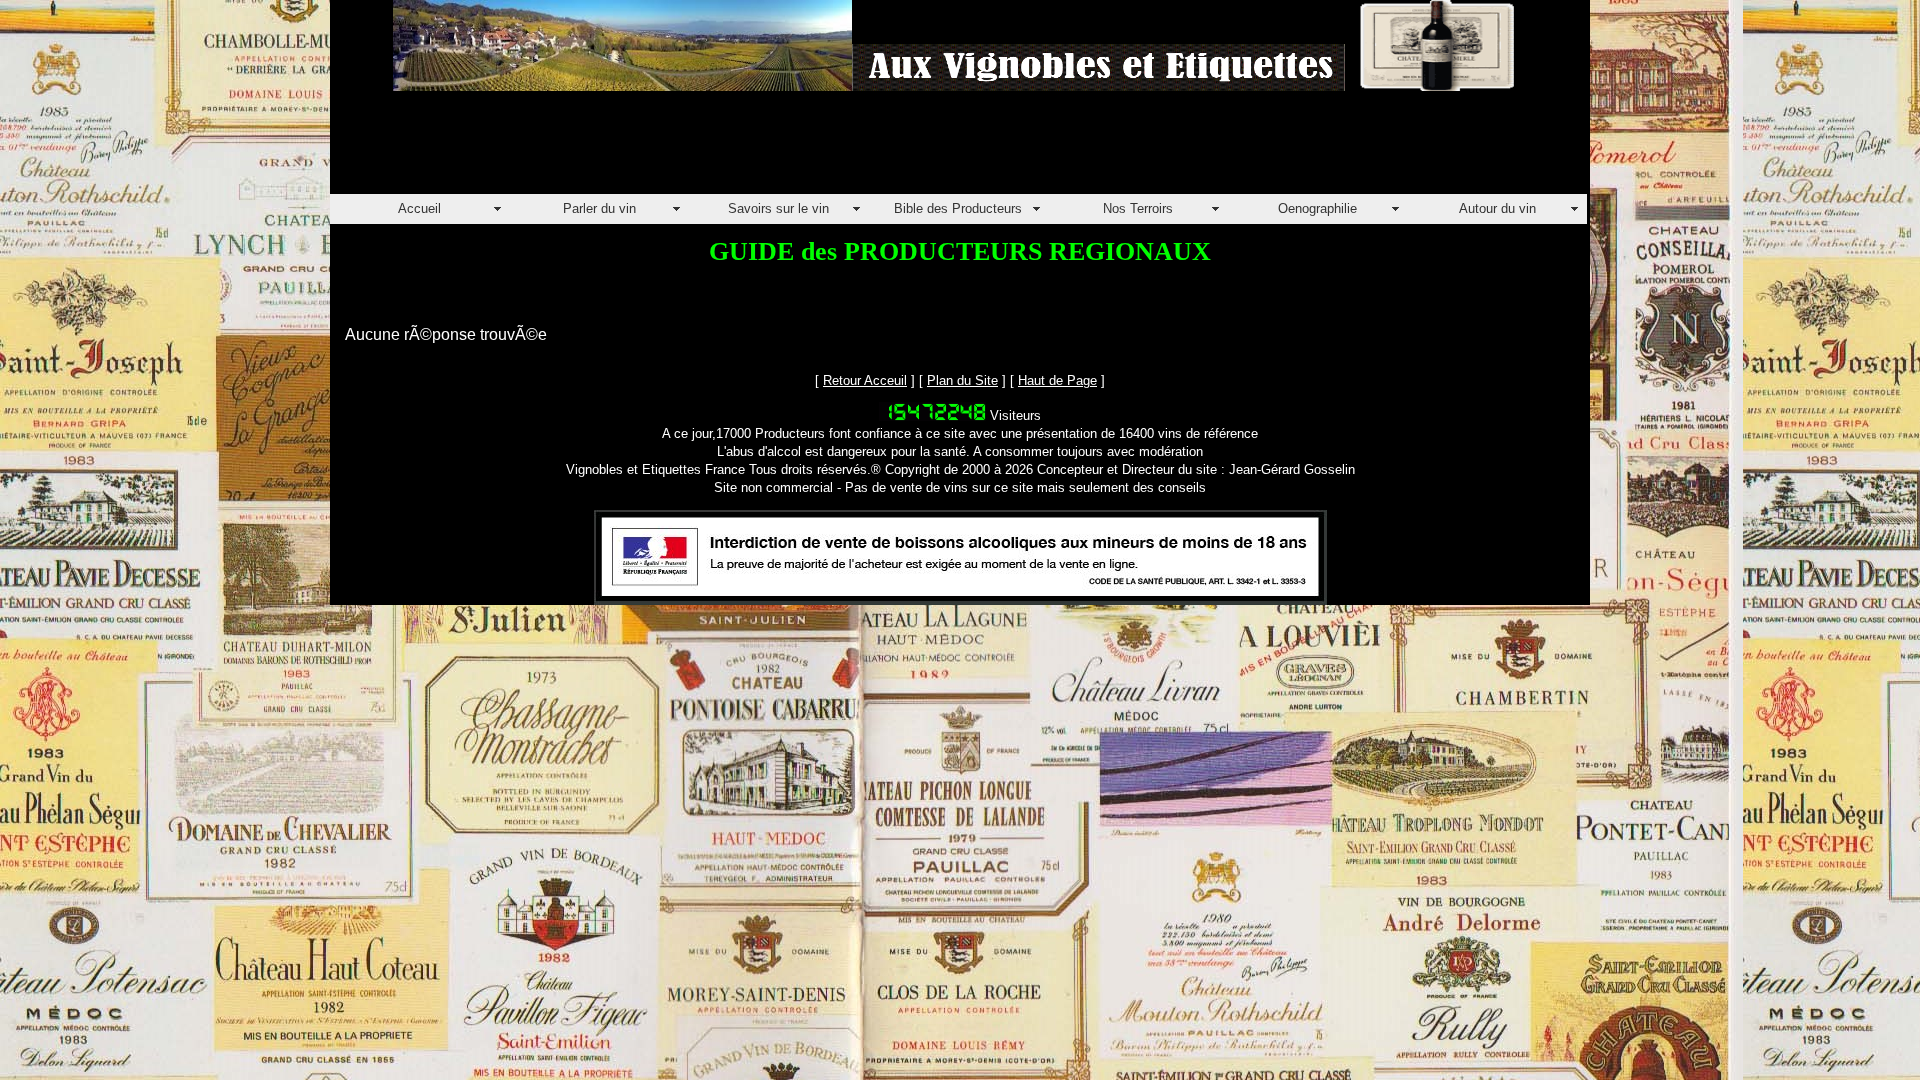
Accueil (419, 208)
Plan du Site (962, 380)
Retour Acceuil (865, 380)
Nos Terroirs (1138, 208)
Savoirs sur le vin (778, 208)
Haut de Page (1057, 380)
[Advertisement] (694, 149)
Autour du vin (1497, 208)
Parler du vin (599, 208)
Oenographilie (1317, 208)
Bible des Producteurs (958, 208)
